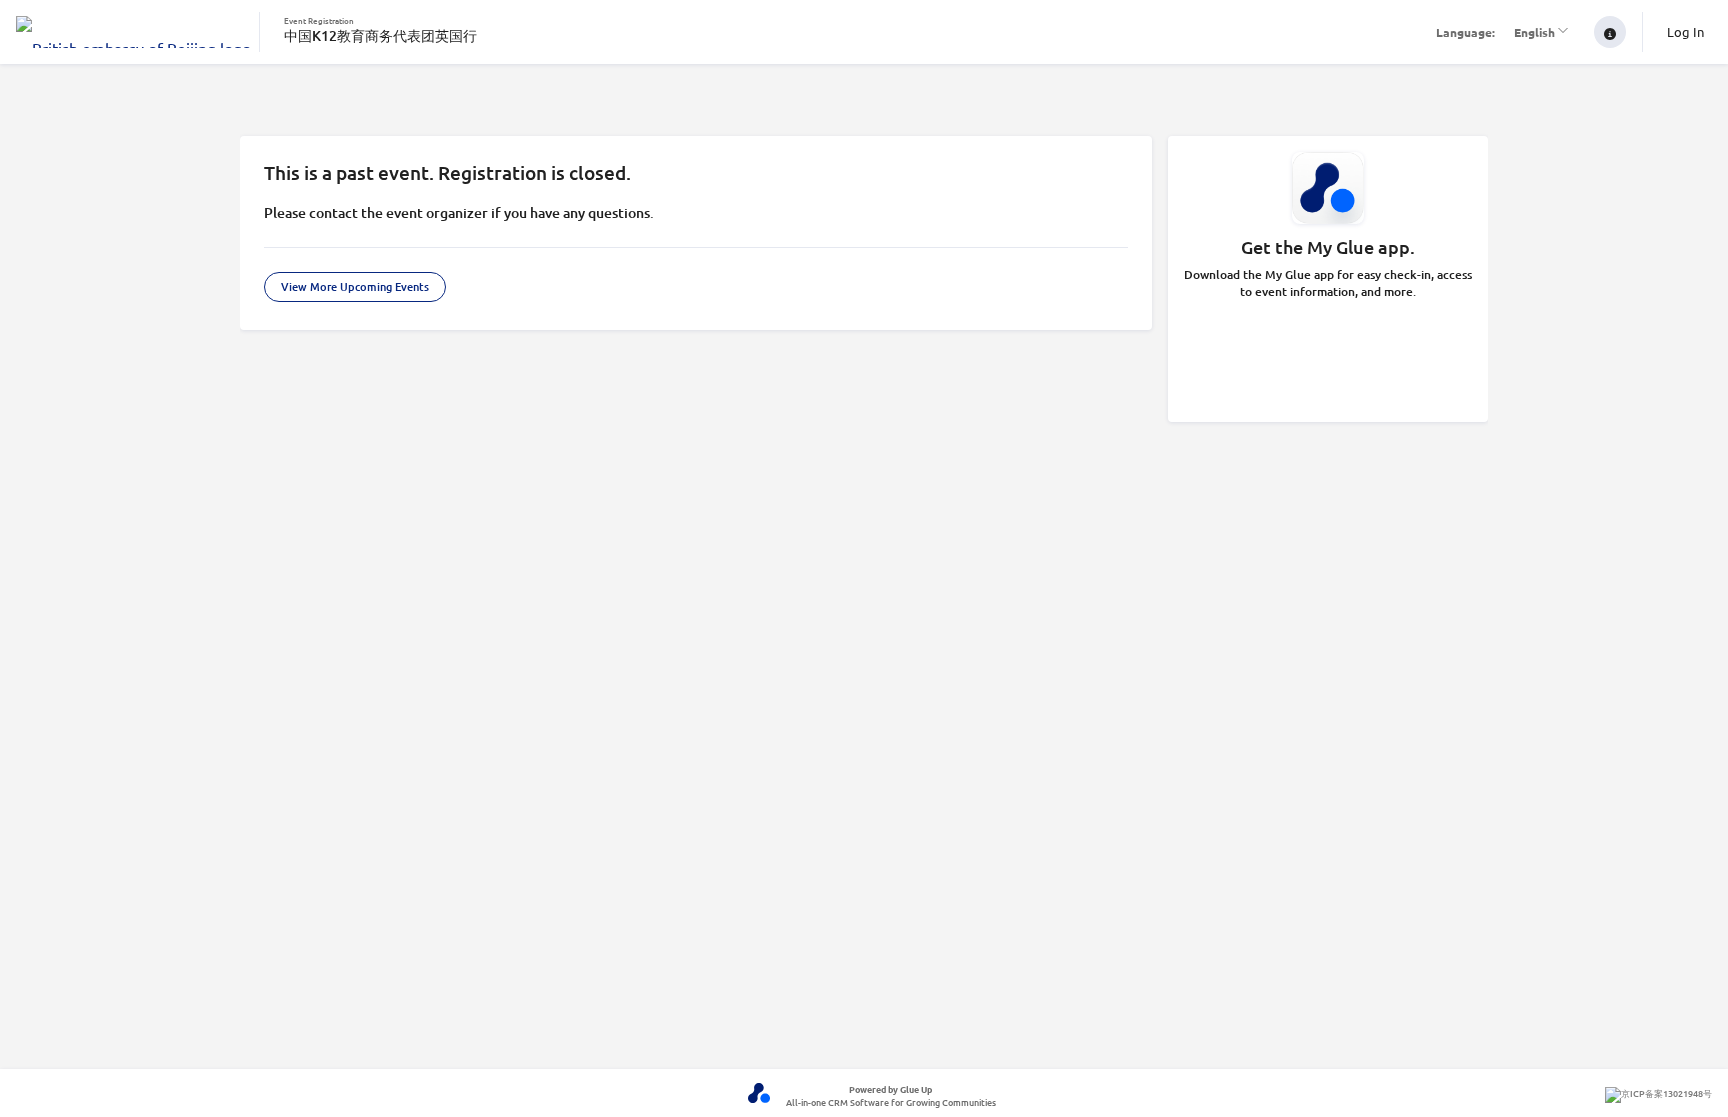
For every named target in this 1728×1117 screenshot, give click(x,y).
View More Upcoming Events (355, 286)
